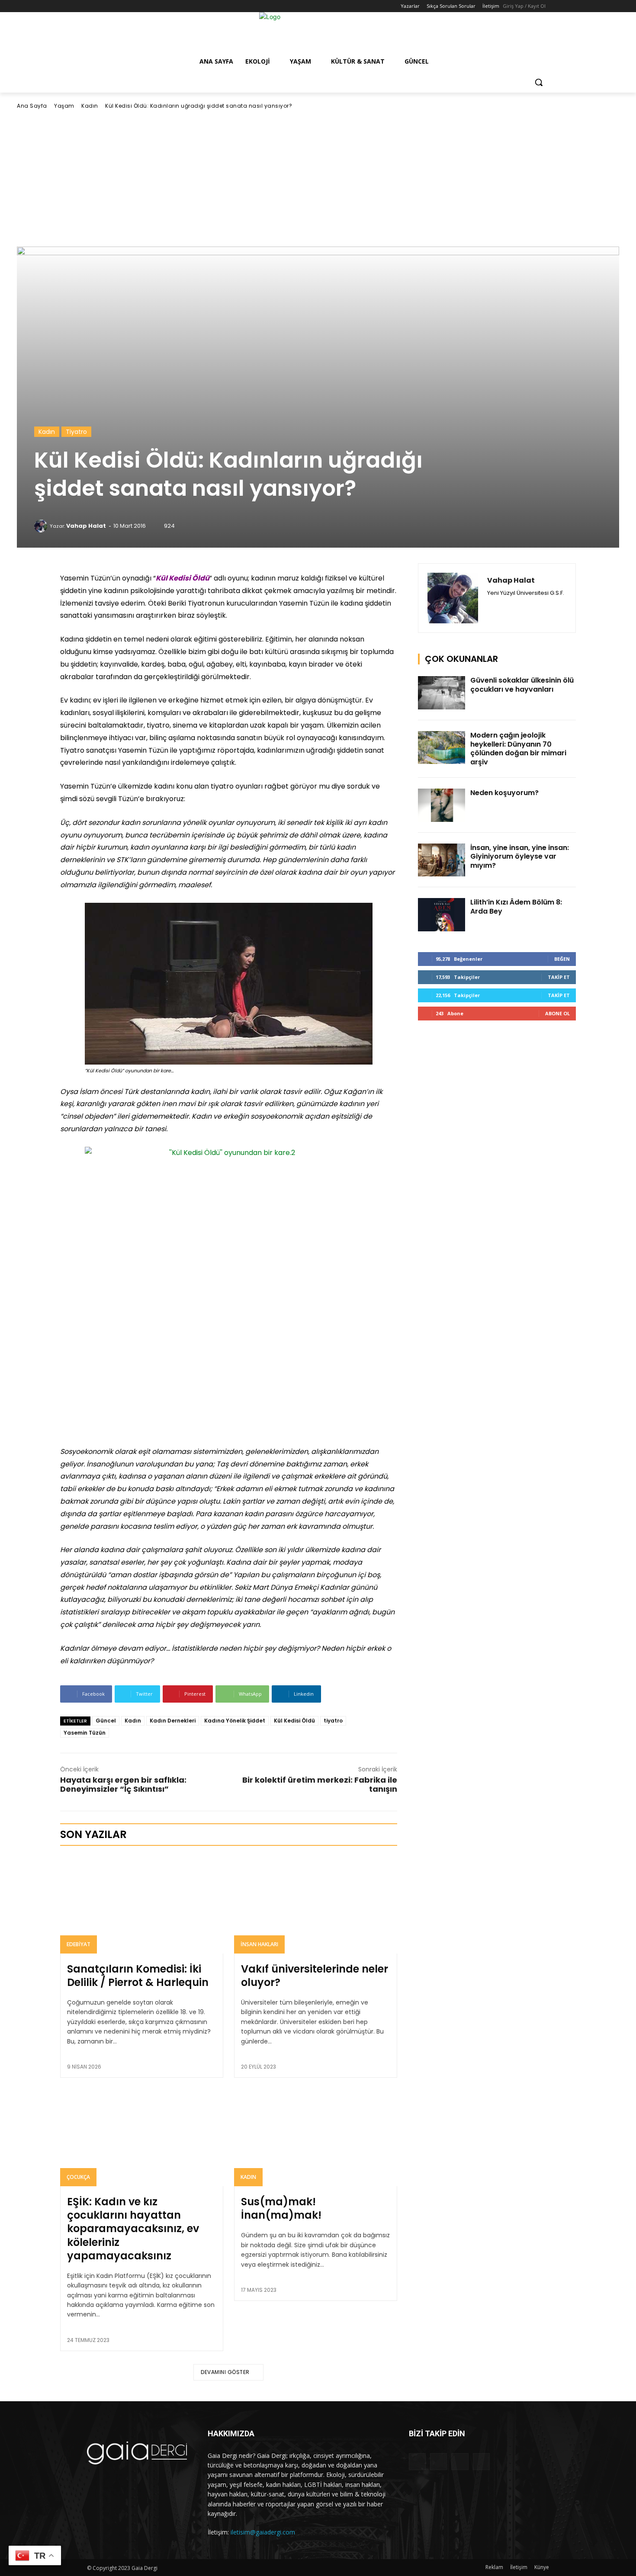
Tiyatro (76, 432)
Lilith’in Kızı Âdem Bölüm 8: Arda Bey (516, 907)
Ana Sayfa (32, 106)
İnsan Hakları (259, 1944)
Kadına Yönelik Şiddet (235, 1721)
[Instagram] (104, 6)
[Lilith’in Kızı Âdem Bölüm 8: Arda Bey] (442, 915)
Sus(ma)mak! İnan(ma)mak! (281, 2208)
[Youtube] (128, 6)
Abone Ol (557, 1013)
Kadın (90, 106)
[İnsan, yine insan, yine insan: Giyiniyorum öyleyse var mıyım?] (442, 860)
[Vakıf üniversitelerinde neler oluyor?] (316, 1904)
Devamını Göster (225, 2372)
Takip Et (559, 977)
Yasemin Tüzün (85, 1733)
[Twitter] (116, 6)
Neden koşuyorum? (504, 793)
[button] (539, 82)
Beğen (562, 959)
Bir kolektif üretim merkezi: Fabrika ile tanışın (320, 1784)
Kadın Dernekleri (173, 1721)
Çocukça (78, 2177)
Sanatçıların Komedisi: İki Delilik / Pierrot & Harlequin (138, 1976)
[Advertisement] (318, 178)
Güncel (106, 1721)
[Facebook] (92, 6)
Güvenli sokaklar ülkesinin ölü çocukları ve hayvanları (522, 685)
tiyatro (333, 1721)
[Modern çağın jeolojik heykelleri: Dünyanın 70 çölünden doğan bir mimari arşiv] (442, 748)
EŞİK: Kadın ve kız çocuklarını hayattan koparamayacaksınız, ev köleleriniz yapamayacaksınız (133, 2229)
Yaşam (64, 106)
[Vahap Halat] (42, 526)
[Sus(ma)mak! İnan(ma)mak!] (316, 2137)
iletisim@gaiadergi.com (263, 2532)
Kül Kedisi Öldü (294, 1721)
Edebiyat (79, 1944)
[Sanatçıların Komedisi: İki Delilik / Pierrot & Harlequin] (142, 1904)
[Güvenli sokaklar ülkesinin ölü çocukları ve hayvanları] (442, 693)
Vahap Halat (86, 526)
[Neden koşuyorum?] (442, 805)
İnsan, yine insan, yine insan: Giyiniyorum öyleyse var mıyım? (520, 857)
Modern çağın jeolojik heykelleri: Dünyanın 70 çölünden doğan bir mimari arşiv (518, 749)
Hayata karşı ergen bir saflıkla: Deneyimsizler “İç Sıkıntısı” (123, 1784)
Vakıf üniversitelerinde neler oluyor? (315, 1976)
